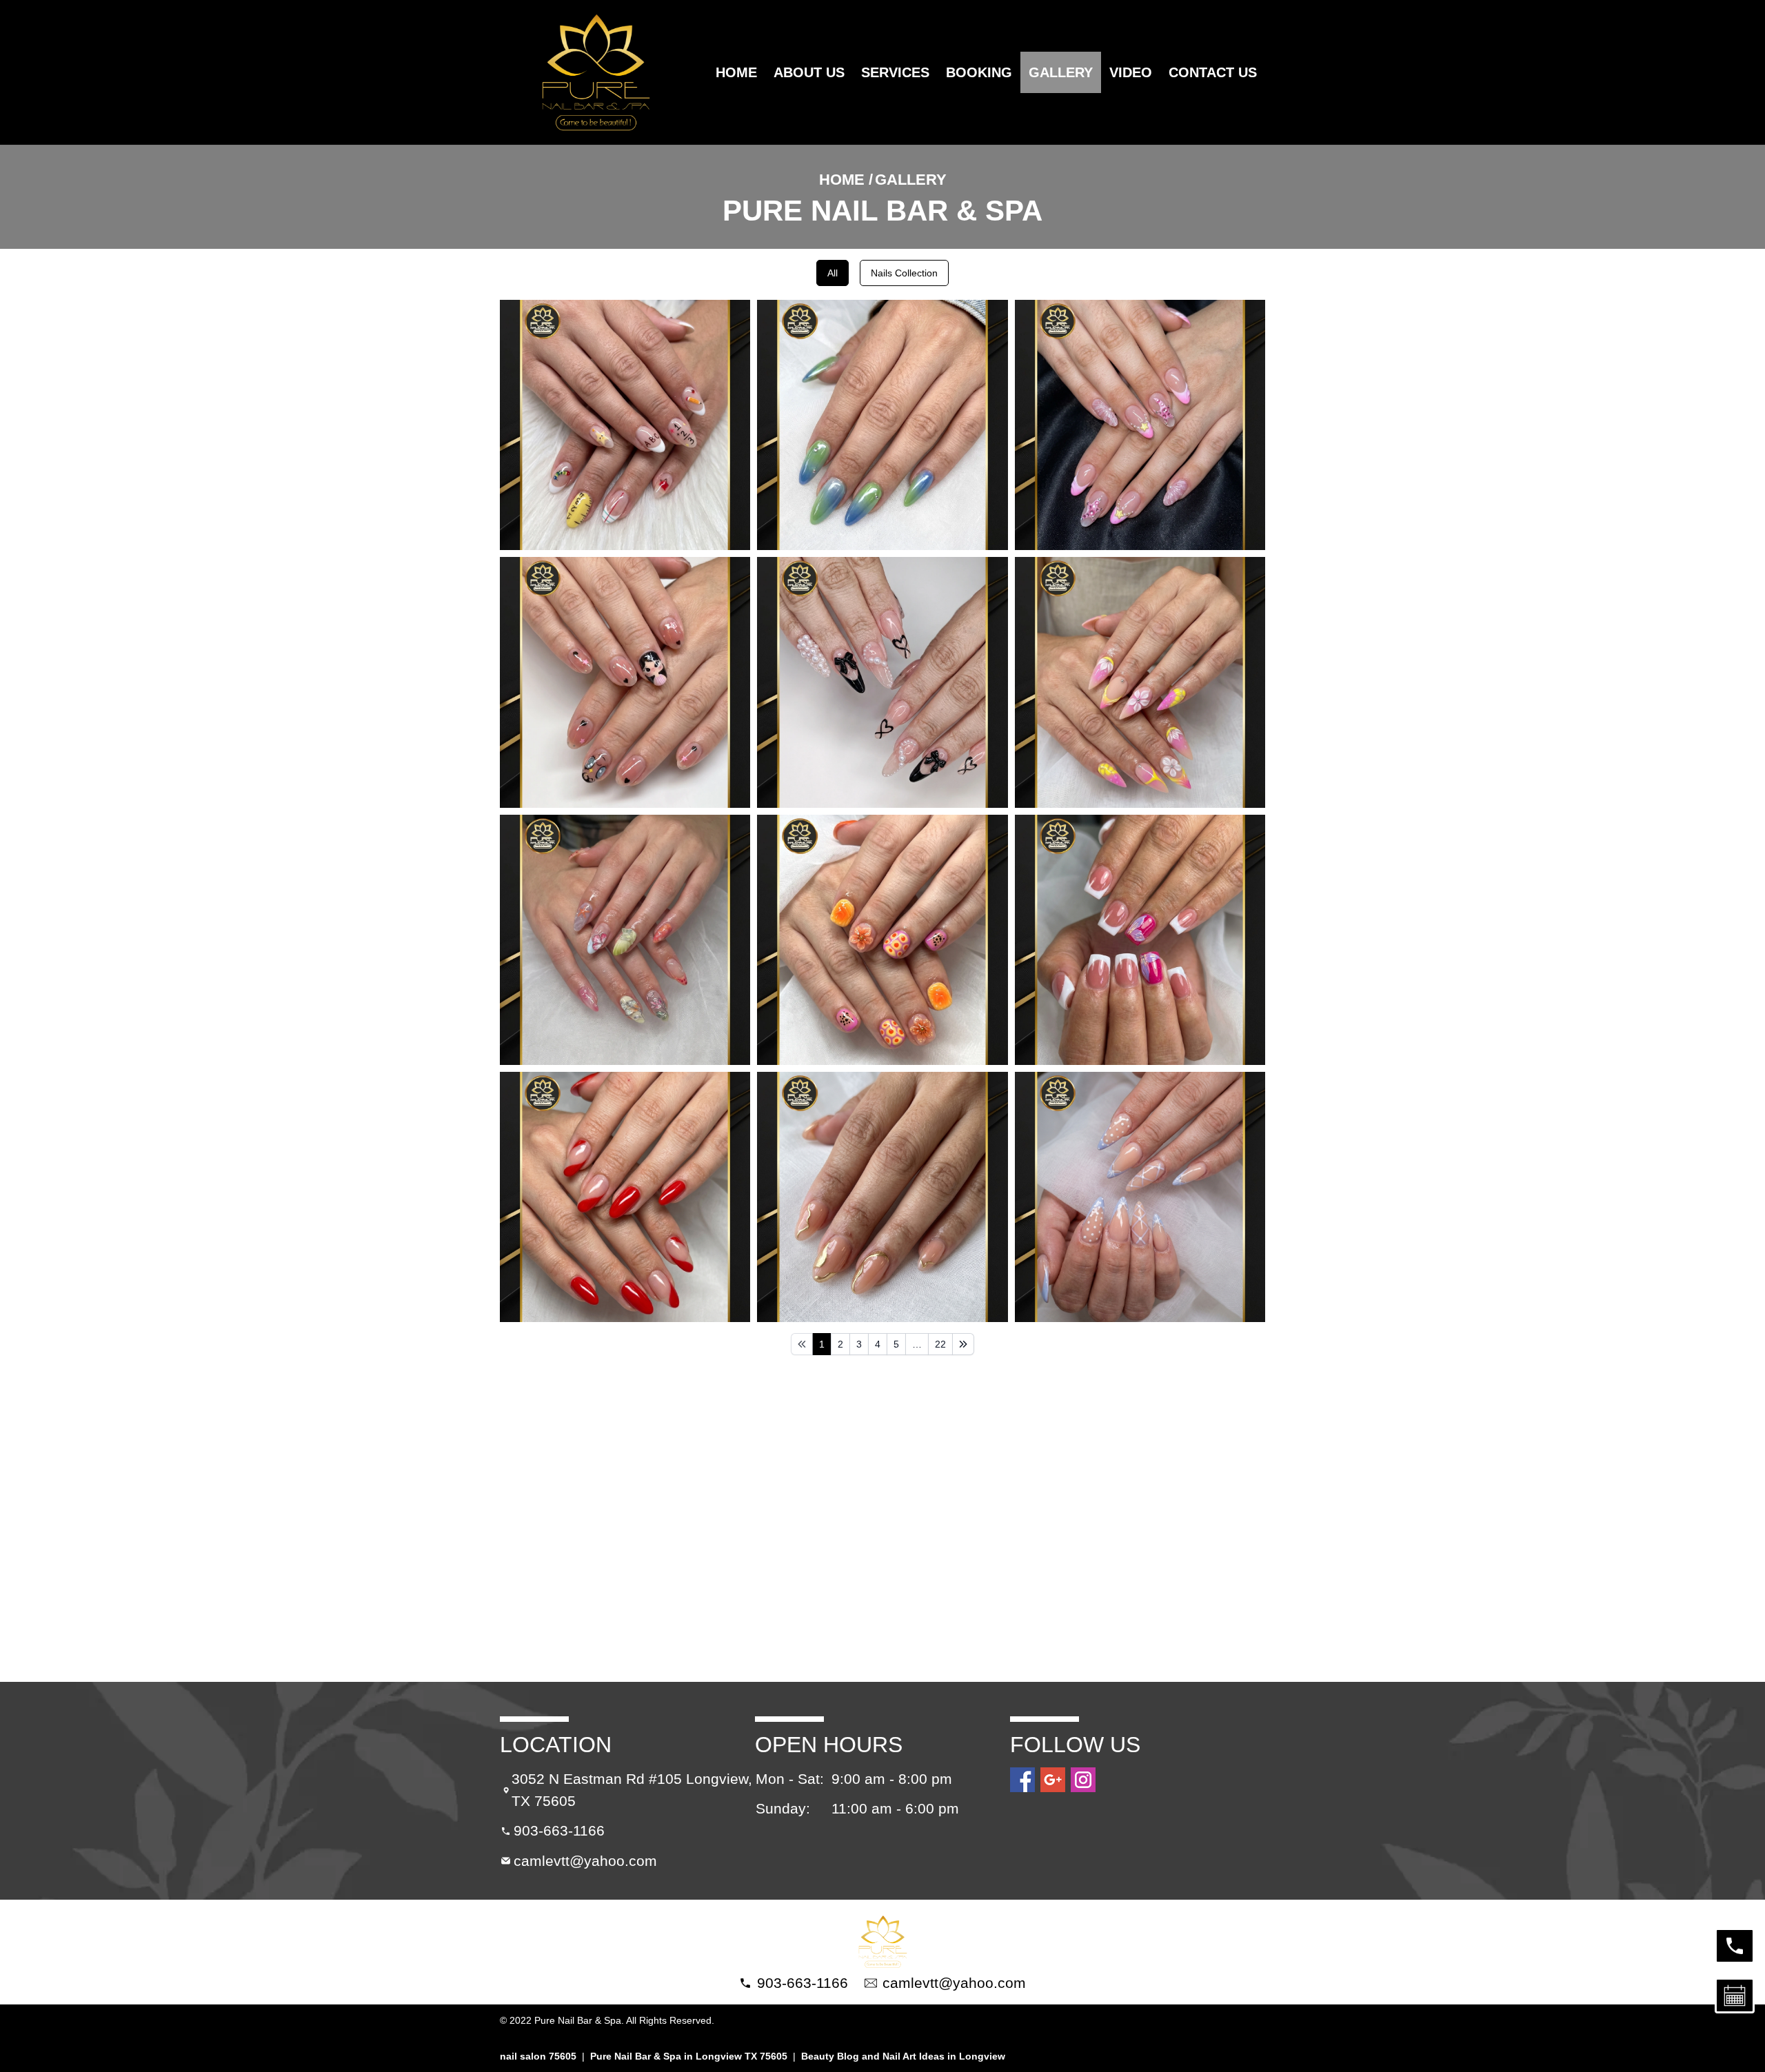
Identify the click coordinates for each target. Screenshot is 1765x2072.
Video (1131, 72)
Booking (979, 72)
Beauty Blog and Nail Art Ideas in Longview (903, 2056)
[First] (802, 1344)
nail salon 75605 (538, 2056)
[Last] (963, 1344)
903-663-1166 (559, 1830)
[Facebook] (1022, 1780)
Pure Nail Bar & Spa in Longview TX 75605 (689, 2056)
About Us (809, 72)
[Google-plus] (1053, 1780)
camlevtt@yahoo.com (585, 1861)
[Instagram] (1083, 1780)
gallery (1061, 72)
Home (736, 72)
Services (895, 72)
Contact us (1213, 72)
